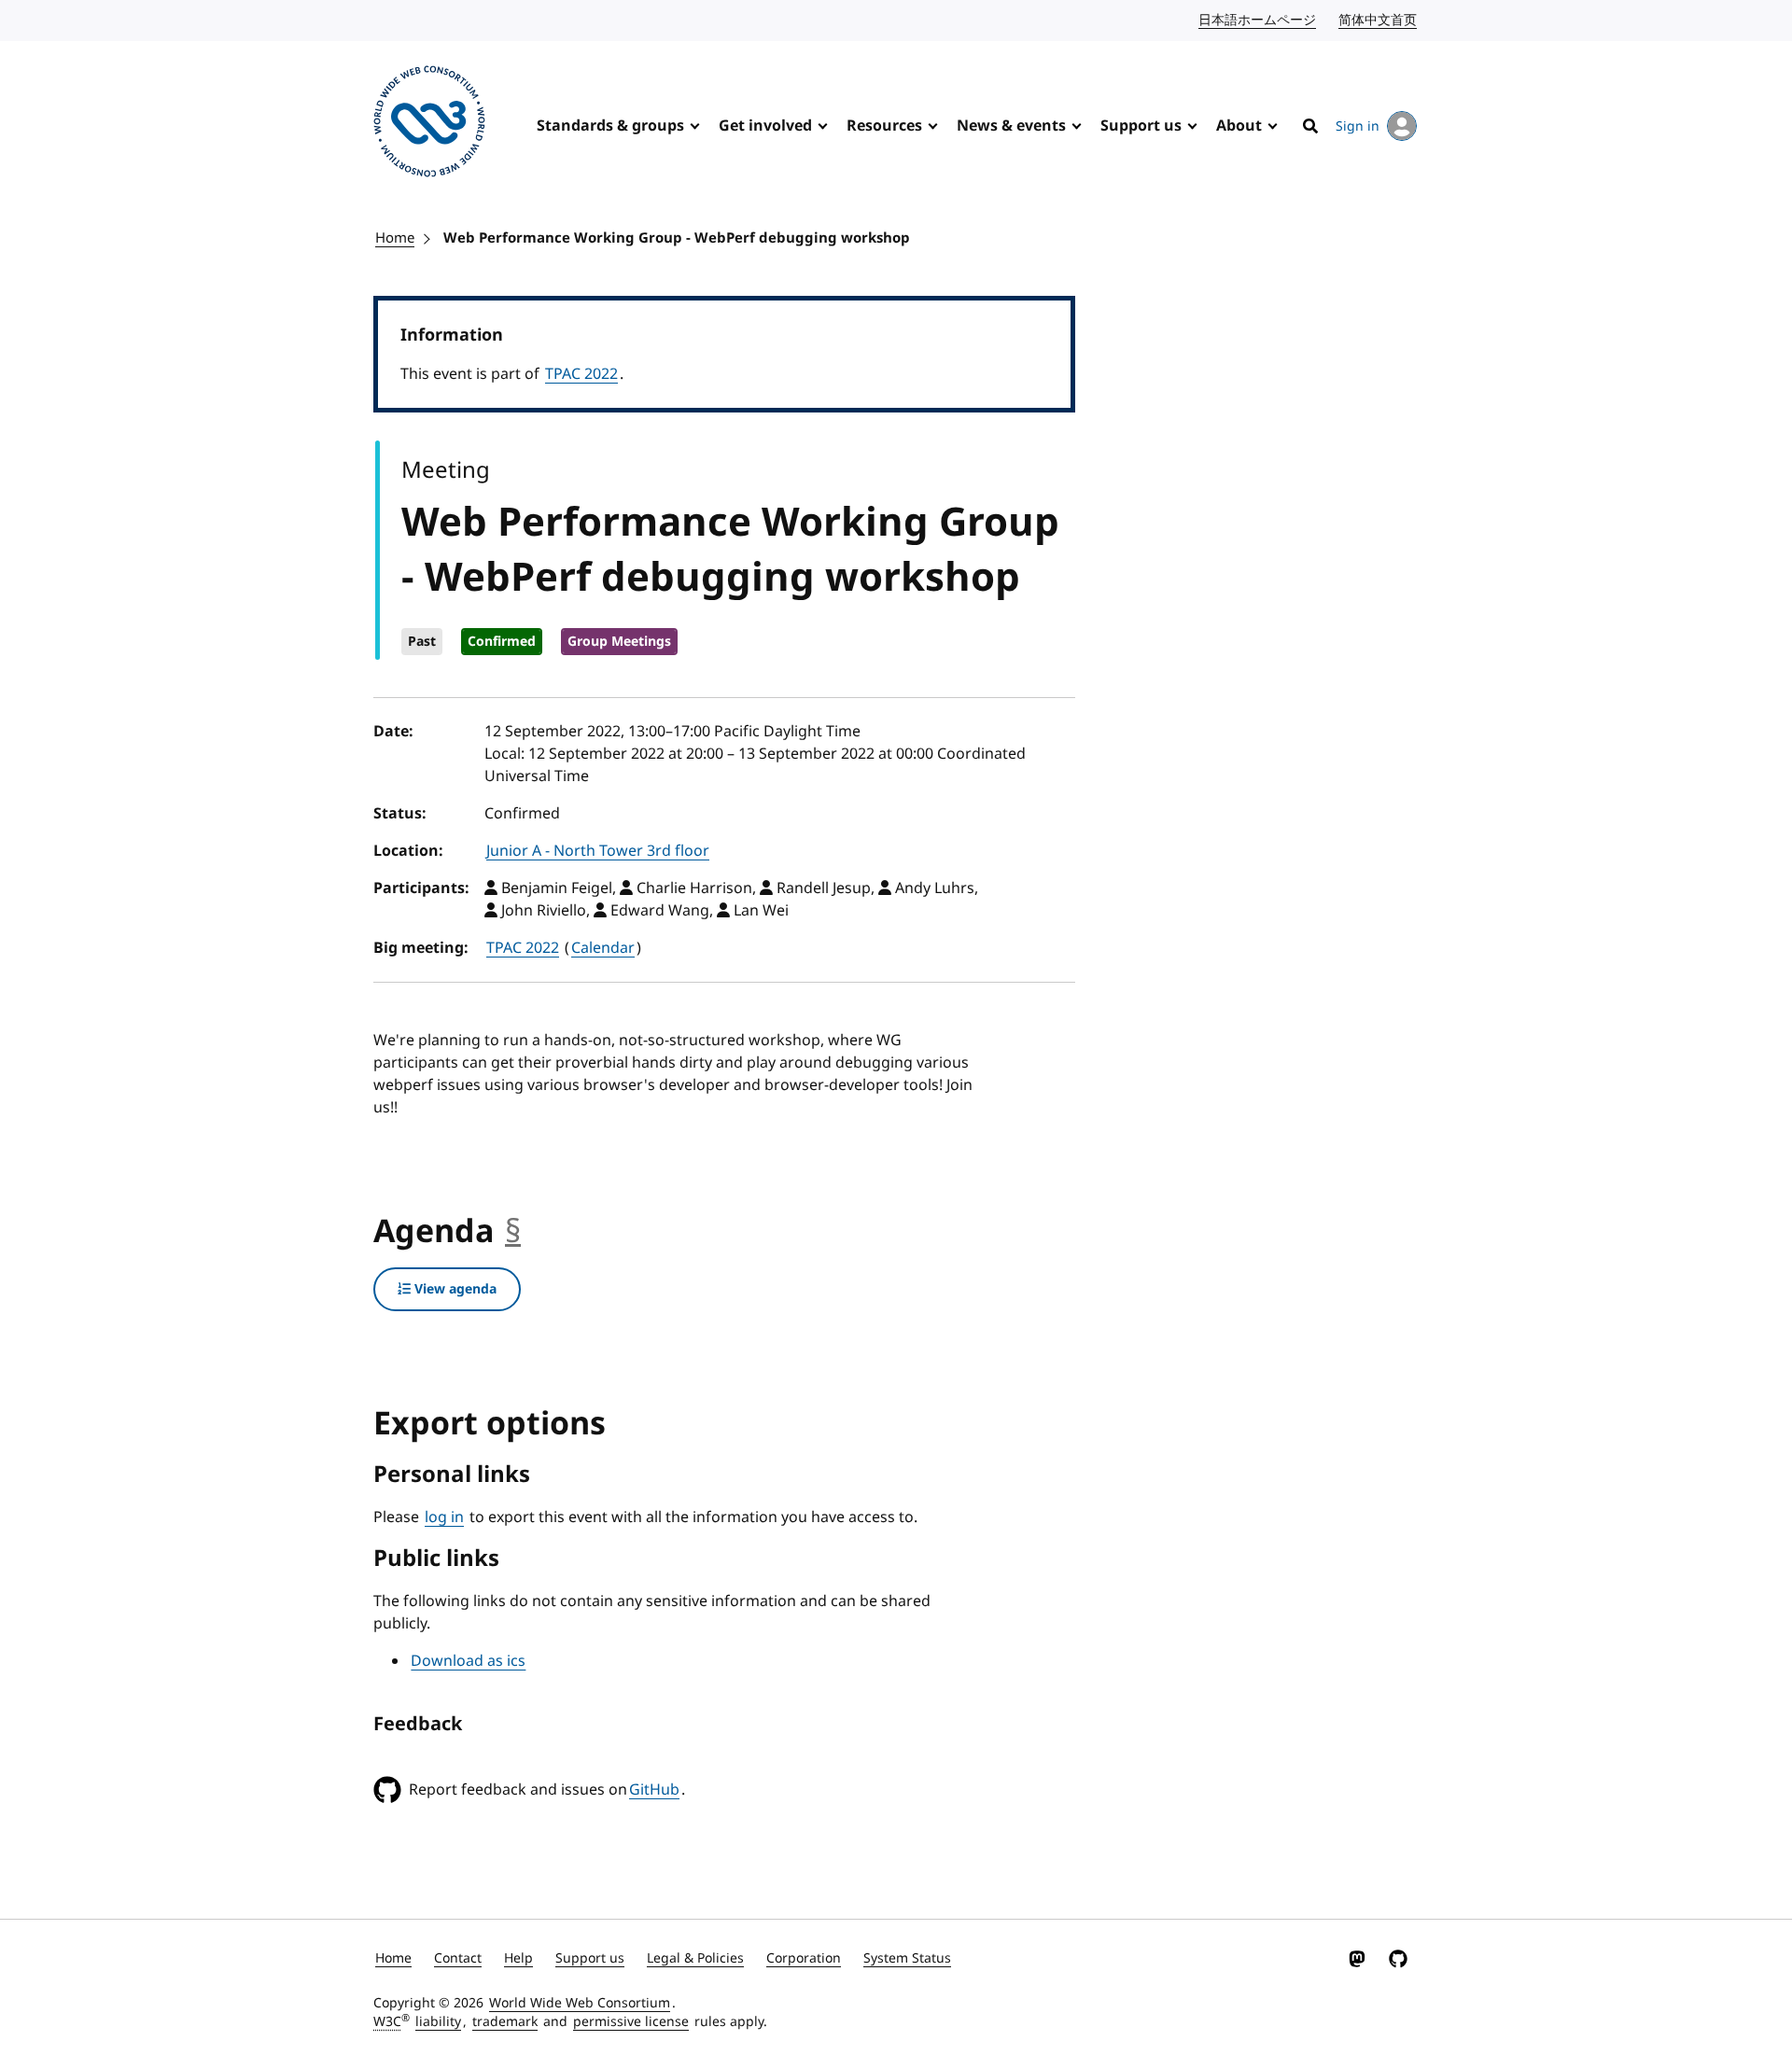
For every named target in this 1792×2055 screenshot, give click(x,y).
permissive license (631, 2022)
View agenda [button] (454, 1289)
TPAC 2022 (581, 374)
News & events (1011, 126)
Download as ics (468, 1661)
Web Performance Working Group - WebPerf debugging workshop (677, 238)
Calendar (603, 948)
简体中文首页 (1379, 20)
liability (438, 2022)
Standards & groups (610, 126)
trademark (505, 2022)
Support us (1141, 126)
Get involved (765, 126)
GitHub (654, 1790)
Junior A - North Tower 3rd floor (598, 851)
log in (444, 1517)
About (1239, 126)
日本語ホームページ (1258, 20)
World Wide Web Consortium (580, 2003)
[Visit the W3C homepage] (429, 125)
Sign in (1358, 126)
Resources (884, 126)
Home (395, 238)
